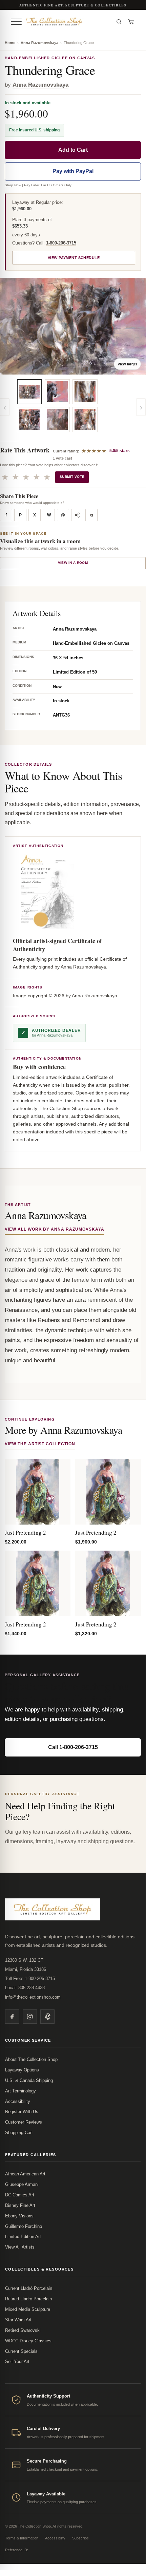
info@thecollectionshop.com (33, 1997)
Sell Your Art (17, 2361)
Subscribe (80, 2538)
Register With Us (22, 2112)
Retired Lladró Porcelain (28, 2299)
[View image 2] (29, 420)
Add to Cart (73, 150)
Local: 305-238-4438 (25, 1988)
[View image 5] (85, 392)
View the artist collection (40, 1444)
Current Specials (21, 2351)
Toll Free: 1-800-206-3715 (30, 1978)
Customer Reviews (24, 2122)
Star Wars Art (18, 2320)
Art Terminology (20, 2091)
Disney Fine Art (20, 2205)
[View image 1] (29, 392)
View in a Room (73, 563)
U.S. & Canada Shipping (29, 2080)
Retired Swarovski (23, 2330)
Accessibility (18, 2101)
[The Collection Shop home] (68, 22)
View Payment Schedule (74, 258)
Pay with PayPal (73, 171)
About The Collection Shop (31, 2059)
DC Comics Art (20, 2195)
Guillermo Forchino (24, 2226)
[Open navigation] (16, 22)
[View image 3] (57, 392)
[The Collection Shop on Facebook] (12, 2017)
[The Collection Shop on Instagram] (30, 2017)
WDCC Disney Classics (28, 2341)
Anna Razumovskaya (39, 43)
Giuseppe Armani (22, 2184)
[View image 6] (85, 420)
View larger (127, 364)
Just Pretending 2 (25, 1532)
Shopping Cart (19, 2133)
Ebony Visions (19, 2216)
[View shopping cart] (131, 22)
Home (10, 43)
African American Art (25, 2174)
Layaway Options (22, 2070)
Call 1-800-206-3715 (73, 1747)
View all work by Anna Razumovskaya (55, 1229)
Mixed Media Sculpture (28, 2309)
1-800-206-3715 (61, 243)
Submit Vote (72, 477)
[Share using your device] (77, 515)
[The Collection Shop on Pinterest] (47, 2017)
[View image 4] (57, 420)
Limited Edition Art (23, 2237)
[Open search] (119, 22)
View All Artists (20, 2247)
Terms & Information (22, 2538)
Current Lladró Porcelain (29, 2288)
